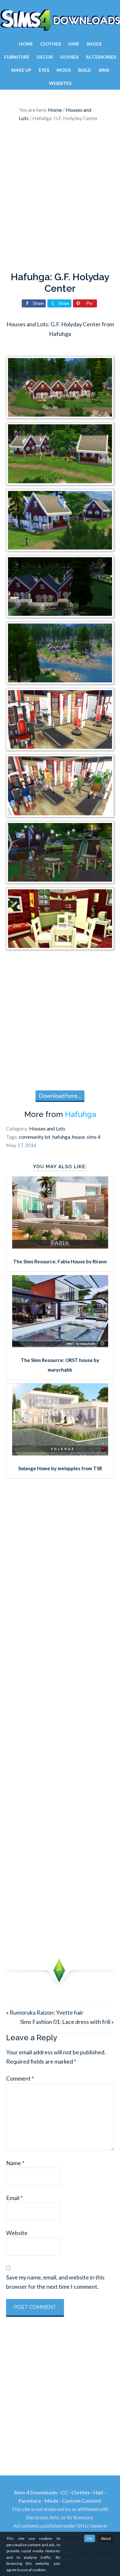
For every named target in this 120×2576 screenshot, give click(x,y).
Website (17, 2233)
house (78, 1137)
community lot (35, 1137)
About (106, 2538)
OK (90, 2538)
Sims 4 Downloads (60, 20)
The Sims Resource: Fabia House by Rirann (60, 1261)
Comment (20, 2078)
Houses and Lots (47, 1128)
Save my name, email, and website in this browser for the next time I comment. (55, 2282)
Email (14, 2198)
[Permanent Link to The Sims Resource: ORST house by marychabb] (60, 1345)
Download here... (60, 1096)
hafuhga (61, 1137)
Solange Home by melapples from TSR (60, 1468)
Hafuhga (80, 1114)
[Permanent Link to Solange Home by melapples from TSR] (60, 1453)
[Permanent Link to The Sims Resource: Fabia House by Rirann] (60, 1246)
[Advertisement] (60, 198)
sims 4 (94, 1137)
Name (15, 2163)
